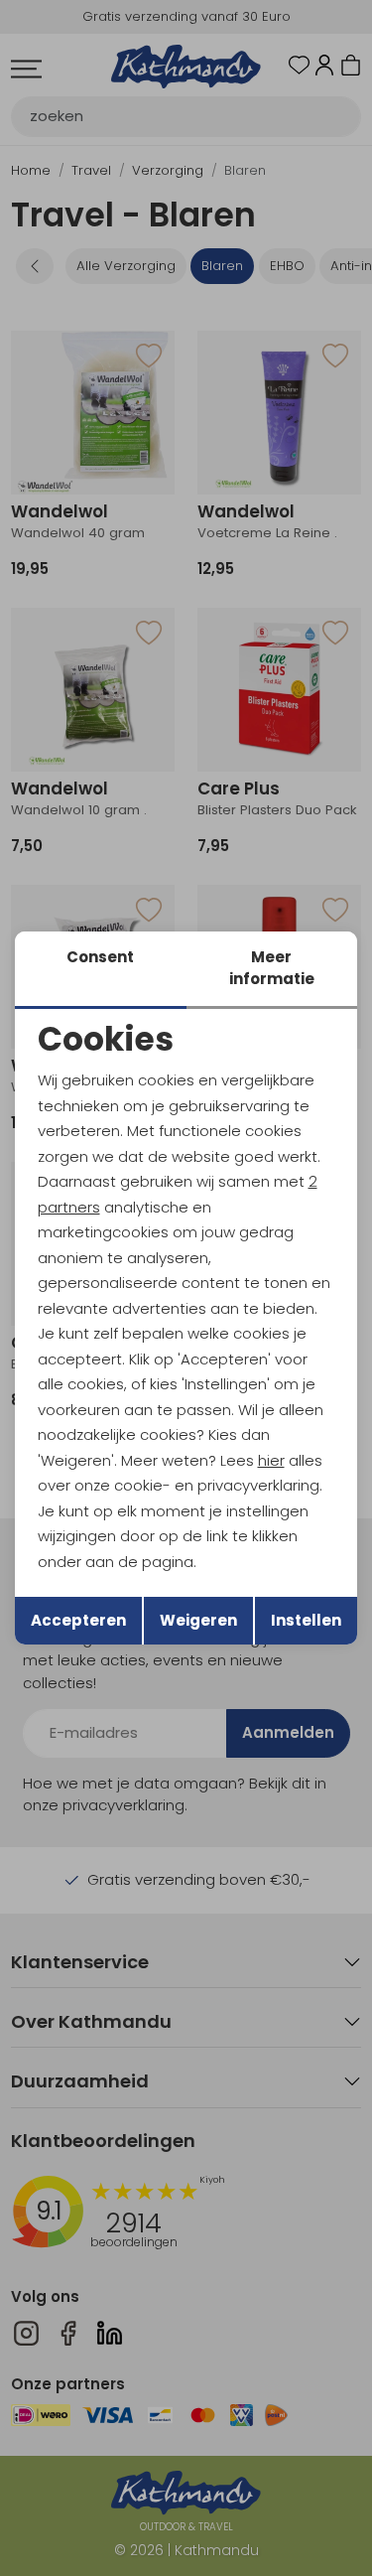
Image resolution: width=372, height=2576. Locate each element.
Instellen (306, 1620)
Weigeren (198, 1620)
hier (271, 1460)
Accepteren (78, 1620)
